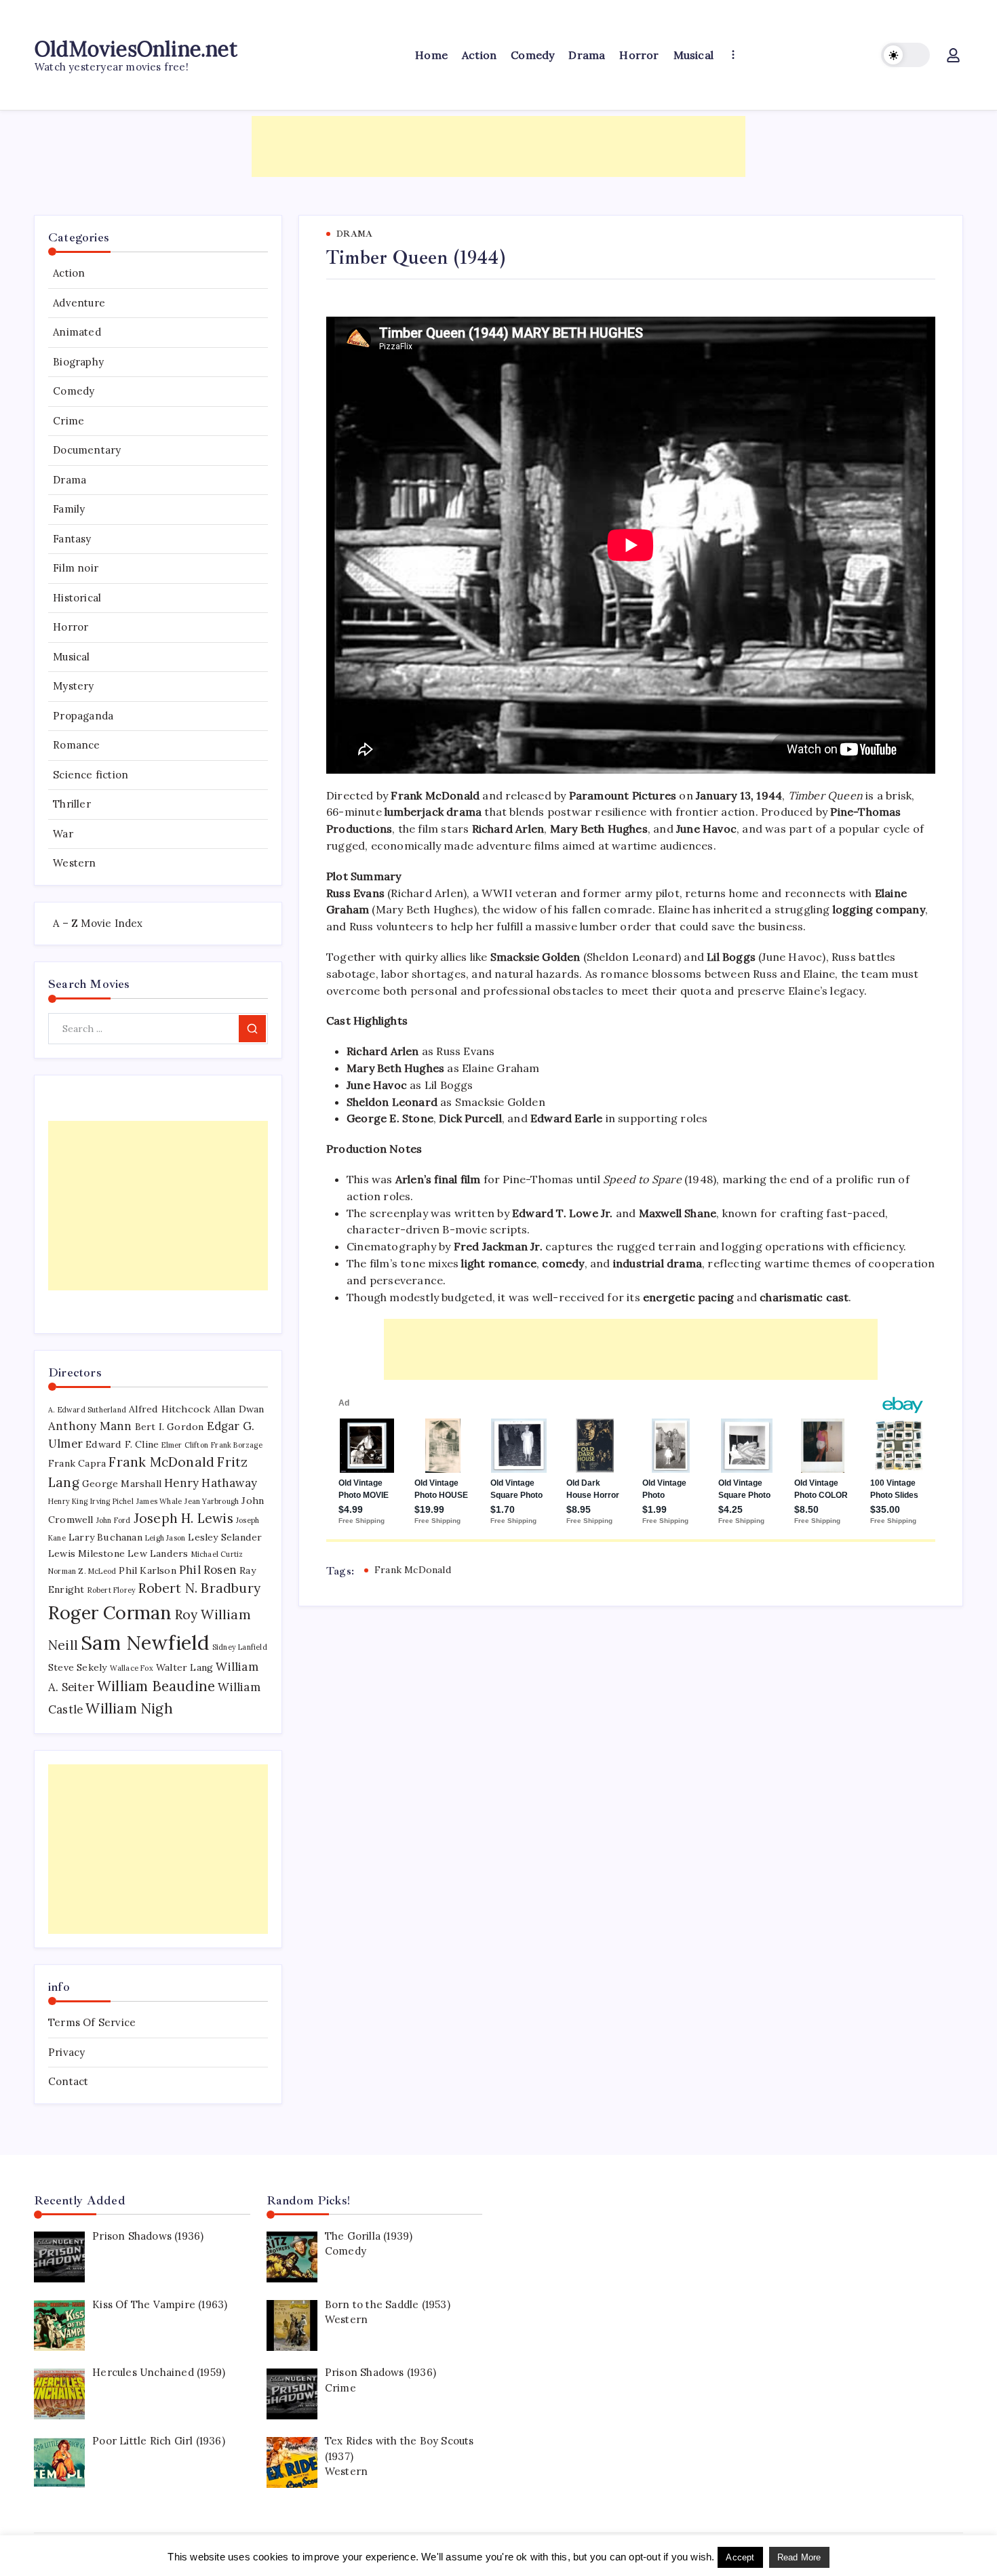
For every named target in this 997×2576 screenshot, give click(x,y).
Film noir (76, 568)
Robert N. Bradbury (199, 1588)
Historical (77, 598)
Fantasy (72, 539)
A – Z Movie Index (98, 923)
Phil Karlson (147, 1570)
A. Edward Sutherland (87, 1410)
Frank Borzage (237, 1445)
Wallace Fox (132, 1668)
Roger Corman (110, 1612)
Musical (71, 657)
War (63, 834)
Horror (71, 627)
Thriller (72, 804)
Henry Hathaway (211, 1483)
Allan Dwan (239, 1409)
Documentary (87, 450)
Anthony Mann (90, 1426)
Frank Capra (77, 1463)
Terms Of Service (92, 2022)
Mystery (73, 686)
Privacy (66, 2052)
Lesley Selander (225, 1537)
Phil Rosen (208, 1570)
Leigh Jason (165, 1538)
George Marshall (122, 1484)
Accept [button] (740, 2557)
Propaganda (83, 716)
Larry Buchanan (105, 1537)
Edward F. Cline (122, 1444)
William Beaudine (156, 1686)
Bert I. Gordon (170, 1427)
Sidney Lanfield (240, 1647)
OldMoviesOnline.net (136, 49)
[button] (905, 55)
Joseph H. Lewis (183, 1518)
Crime (69, 421)
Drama (70, 480)
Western (74, 863)
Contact (68, 2081)
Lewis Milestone (86, 1553)
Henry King (68, 1501)
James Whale (159, 1501)
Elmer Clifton (185, 1445)
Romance (76, 745)
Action (69, 273)
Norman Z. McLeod (82, 1571)
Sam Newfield (145, 1642)
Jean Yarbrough (212, 1501)
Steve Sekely (77, 1667)
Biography (78, 362)
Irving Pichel (112, 1501)
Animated (77, 332)
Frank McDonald (413, 1570)
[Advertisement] (498, 146)
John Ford (114, 1520)
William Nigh (129, 1708)
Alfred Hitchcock (170, 1409)
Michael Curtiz (217, 1554)
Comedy (74, 391)
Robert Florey (112, 1590)
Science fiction (91, 775)
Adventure (79, 303)
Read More (799, 2557)
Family (69, 509)
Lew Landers (158, 1553)
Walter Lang (184, 1667)
